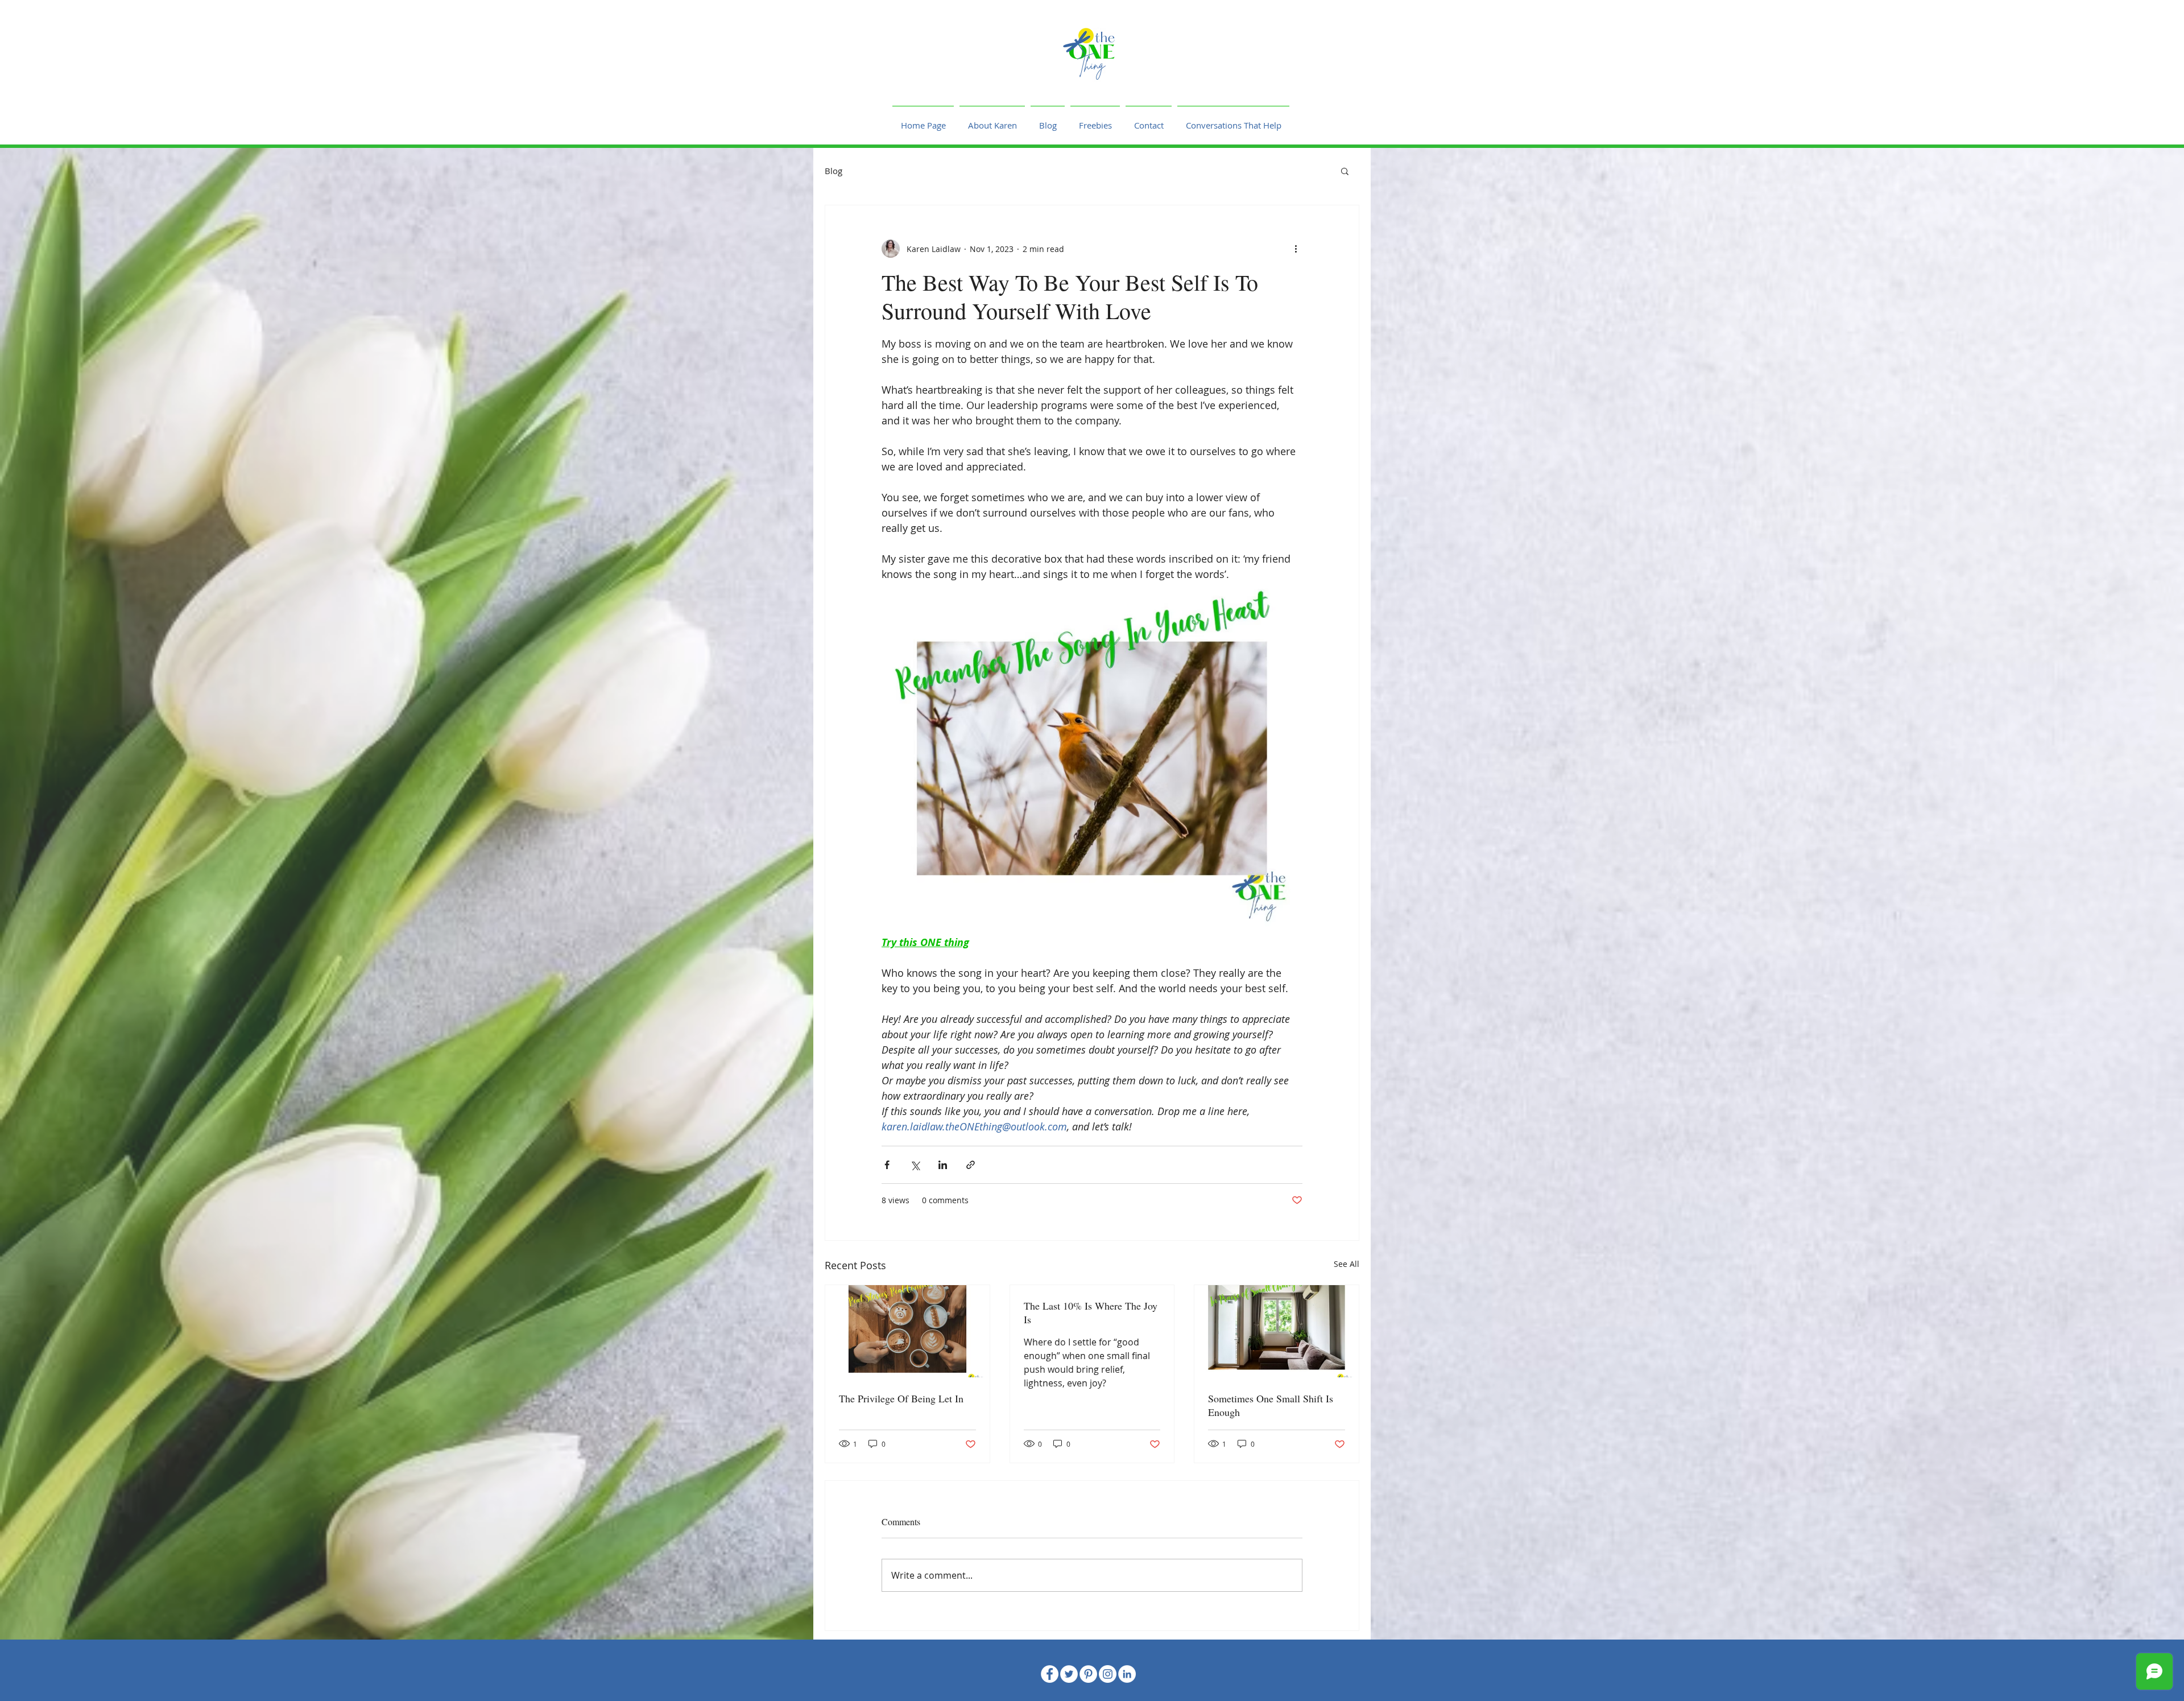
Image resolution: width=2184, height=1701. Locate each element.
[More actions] (1296, 249)
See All (1347, 1264)
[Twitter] (1069, 1674)
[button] (1345, 171)
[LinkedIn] (1127, 1674)
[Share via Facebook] (887, 1165)
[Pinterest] (1088, 1674)
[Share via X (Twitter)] (915, 1165)
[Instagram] (1108, 1674)
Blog (834, 171)
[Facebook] (1050, 1674)
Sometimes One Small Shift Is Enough (1271, 1405)
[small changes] (1277, 1331)
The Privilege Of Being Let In (901, 1398)
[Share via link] (971, 1165)
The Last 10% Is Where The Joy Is (1091, 1312)
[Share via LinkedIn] (943, 1165)
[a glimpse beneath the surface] (907, 1331)
